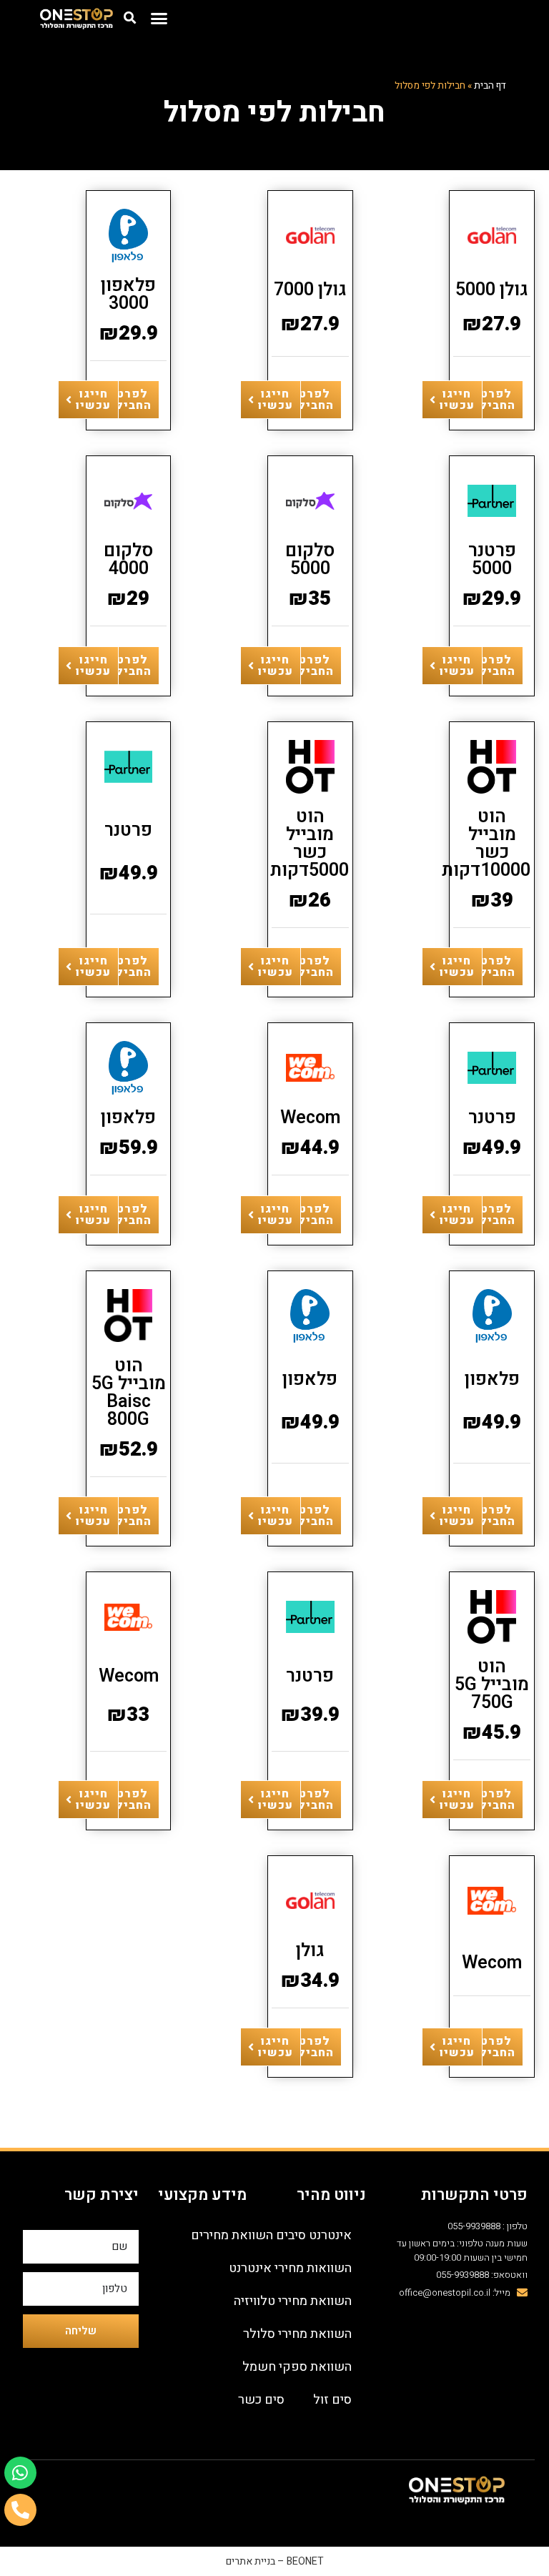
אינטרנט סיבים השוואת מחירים (271, 2235)
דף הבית (490, 86)
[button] (159, 18)
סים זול (332, 2400)
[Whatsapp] (20, 2473)
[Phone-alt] (20, 2510)
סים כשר (261, 2400)
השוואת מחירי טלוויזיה (293, 2301)
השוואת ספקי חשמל (297, 2367)
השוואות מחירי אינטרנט (290, 2268)
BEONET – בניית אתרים (275, 2561)
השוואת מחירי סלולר (297, 2334)
